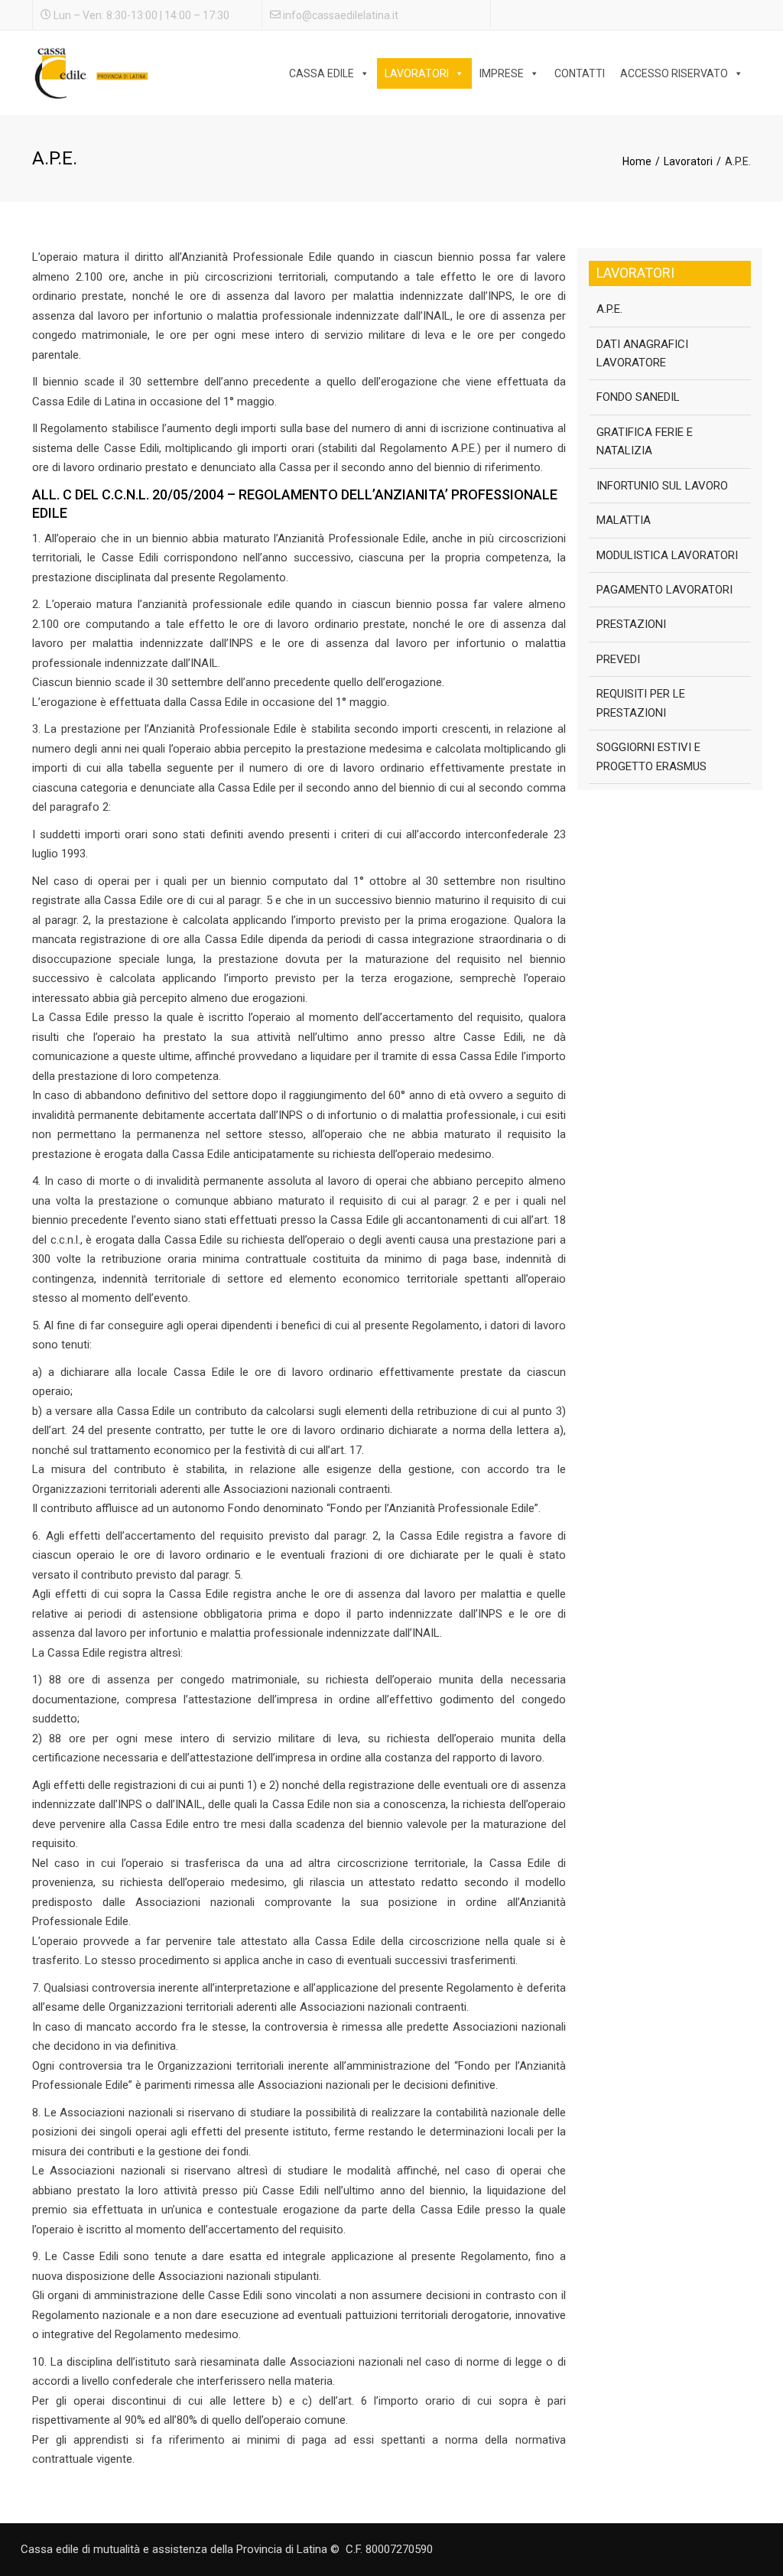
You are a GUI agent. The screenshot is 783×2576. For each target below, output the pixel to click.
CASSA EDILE (322, 73)
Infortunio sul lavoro (662, 486)
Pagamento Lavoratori (664, 590)
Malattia (624, 520)
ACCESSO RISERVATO (674, 73)
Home (637, 161)
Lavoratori (688, 161)
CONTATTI (580, 73)
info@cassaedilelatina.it (341, 15)
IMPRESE (502, 73)
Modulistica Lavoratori (667, 555)
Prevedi (618, 659)
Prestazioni (631, 624)
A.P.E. (609, 309)
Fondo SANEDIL (638, 397)
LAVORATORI (417, 73)
